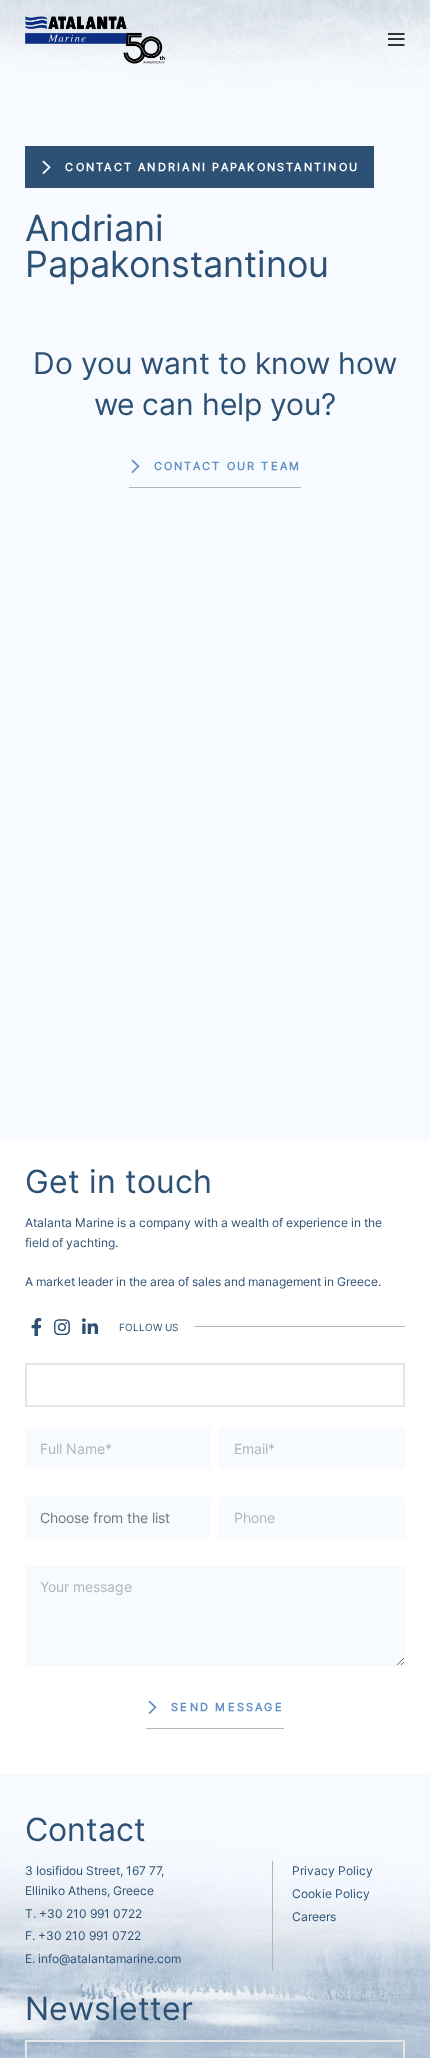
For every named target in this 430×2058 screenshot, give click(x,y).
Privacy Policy (332, 1870)
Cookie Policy (331, 1893)
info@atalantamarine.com (109, 1958)
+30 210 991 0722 (90, 1913)
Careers (314, 1916)
